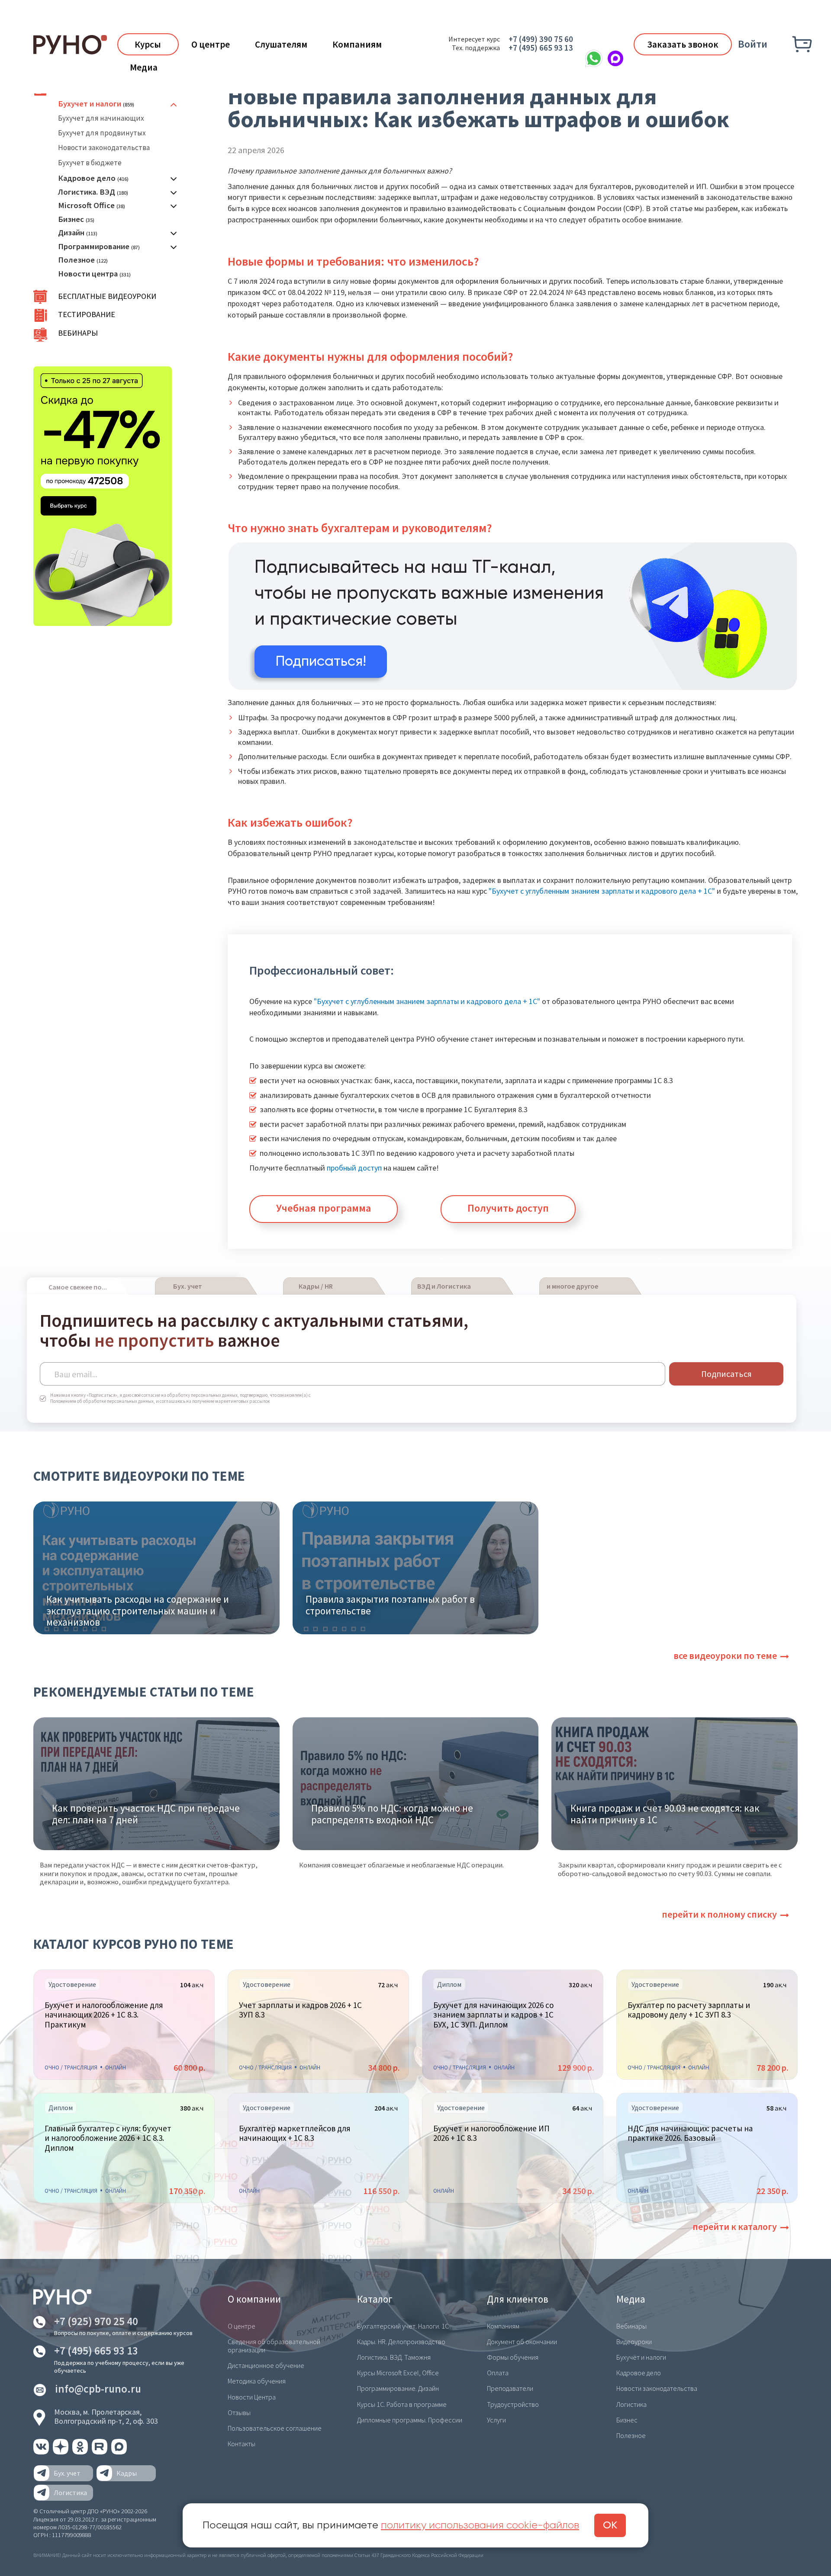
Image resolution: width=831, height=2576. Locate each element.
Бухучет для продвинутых (102, 133)
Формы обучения (513, 2357)
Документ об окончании (522, 2342)
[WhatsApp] (594, 58)
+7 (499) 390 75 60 (541, 39)
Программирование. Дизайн (398, 2388)
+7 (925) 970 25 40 (96, 2321)
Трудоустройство (513, 2404)
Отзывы (239, 2412)
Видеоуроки (634, 2342)
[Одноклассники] (81, 2452)
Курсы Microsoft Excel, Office (398, 2373)
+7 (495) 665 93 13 (541, 48)
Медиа (144, 67)
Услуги (496, 2420)
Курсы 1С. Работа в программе (402, 2404)
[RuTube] (100, 2452)
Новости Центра (252, 2397)
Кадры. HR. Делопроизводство (401, 2342)
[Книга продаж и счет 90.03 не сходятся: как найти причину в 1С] (675, 1783)
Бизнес (71, 219)
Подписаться (726, 1374)
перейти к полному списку (719, 1914)
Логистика (631, 2404)
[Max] (615, 58)
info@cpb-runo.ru (98, 2389)
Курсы (148, 44)
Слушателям (281, 44)
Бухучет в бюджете (90, 163)
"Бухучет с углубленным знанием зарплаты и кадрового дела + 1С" (602, 891)
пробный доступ (354, 1168)
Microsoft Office (86, 205)
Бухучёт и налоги (641, 2357)
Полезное (76, 260)
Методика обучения (257, 2381)
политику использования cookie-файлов (480, 2525)
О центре (211, 44)
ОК (610, 2525)
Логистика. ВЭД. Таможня (394, 2357)
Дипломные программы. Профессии (410, 2420)
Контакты (242, 2444)
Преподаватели (510, 2388)
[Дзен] (61, 2452)
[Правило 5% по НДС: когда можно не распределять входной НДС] (416, 1783)
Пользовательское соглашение (275, 2428)
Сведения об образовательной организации (274, 2346)
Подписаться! (321, 662)
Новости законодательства (104, 148)
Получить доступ (508, 1208)
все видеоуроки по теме (725, 1655)
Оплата (498, 2373)
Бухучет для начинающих (101, 118)
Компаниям (357, 44)
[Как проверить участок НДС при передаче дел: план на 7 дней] (156, 1783)
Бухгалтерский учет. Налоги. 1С (403, 2326)
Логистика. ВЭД (87, 192)
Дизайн (71, 233)
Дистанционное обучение (266, 2365)
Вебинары (78, 333)
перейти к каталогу (735, 2226)
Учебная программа (324, 1208)
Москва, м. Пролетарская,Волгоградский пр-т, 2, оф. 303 (106, 2417)
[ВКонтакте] (42, 2452)
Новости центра (88, 274)
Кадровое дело (87, 178)
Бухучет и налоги (90, 104)
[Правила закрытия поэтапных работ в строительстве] (416, 1567)
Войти (753, 44)
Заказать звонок (683, 44)
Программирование (94, 246)
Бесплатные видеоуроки (107, 296)
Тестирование (87, 314)
